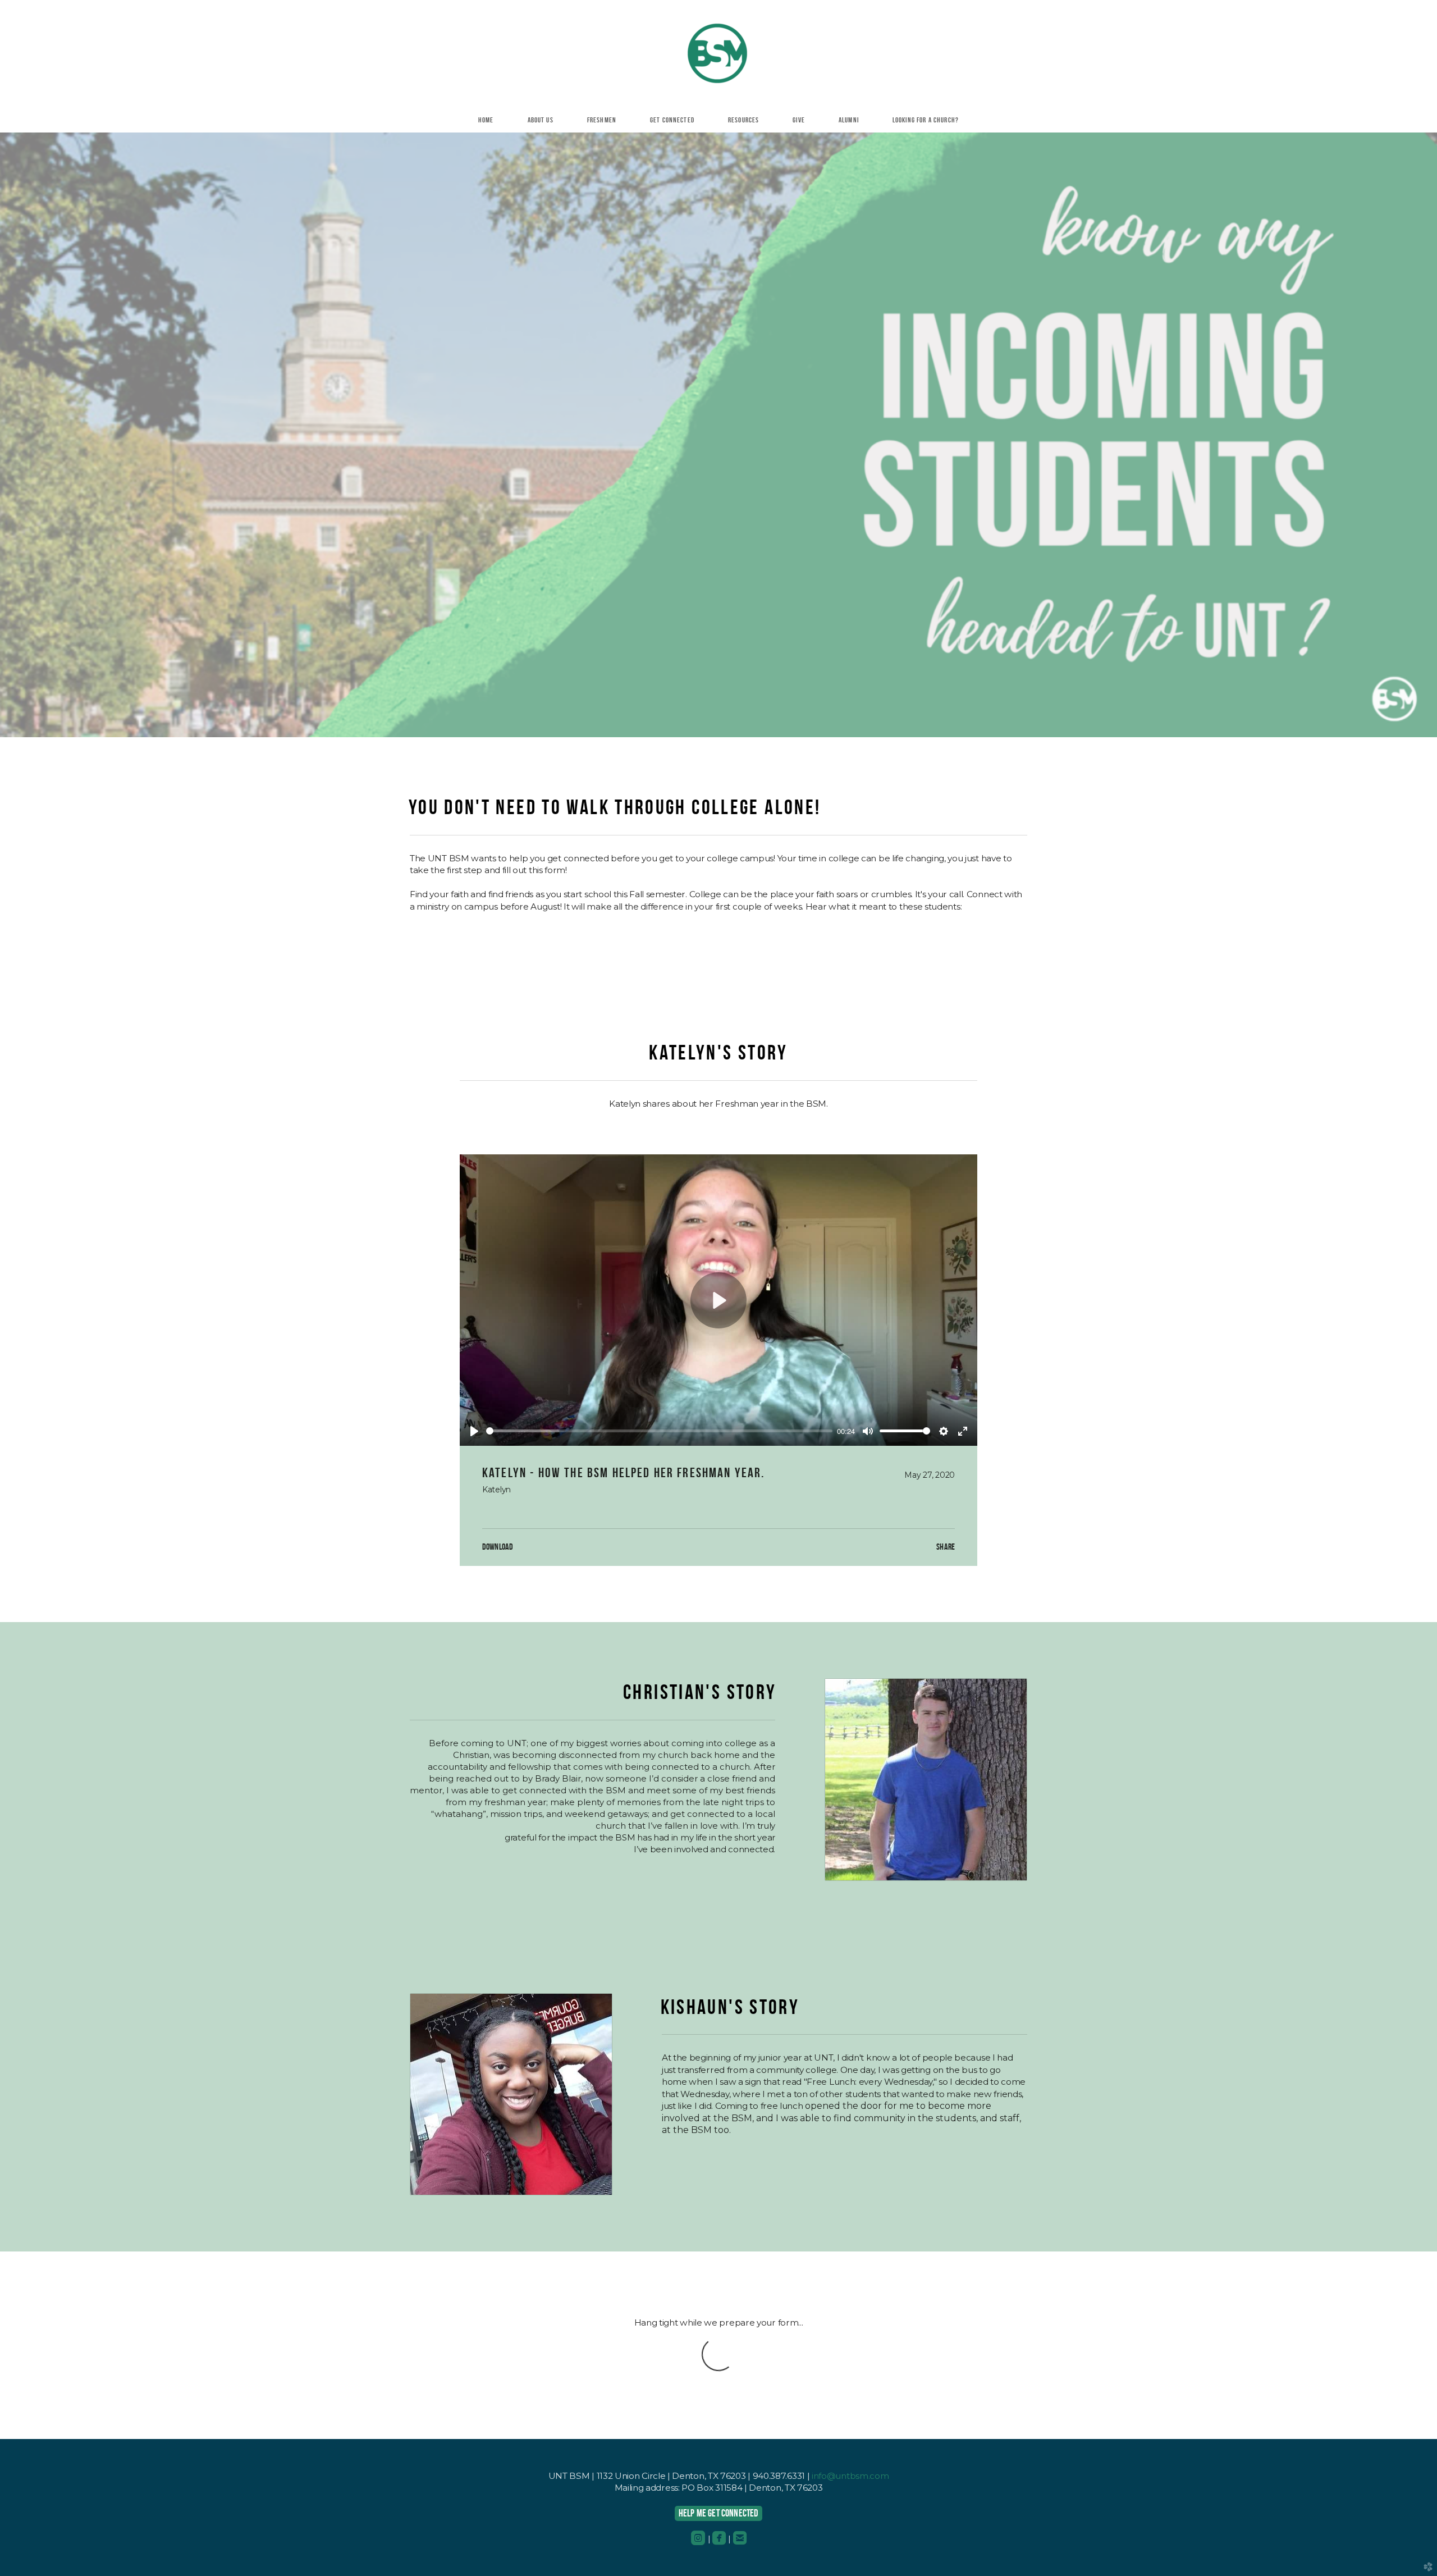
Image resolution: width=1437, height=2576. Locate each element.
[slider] (659, 1431)
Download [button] (498, 1547)
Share (946, 1547)
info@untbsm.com (850, 2476)
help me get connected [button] (718, 2513)
